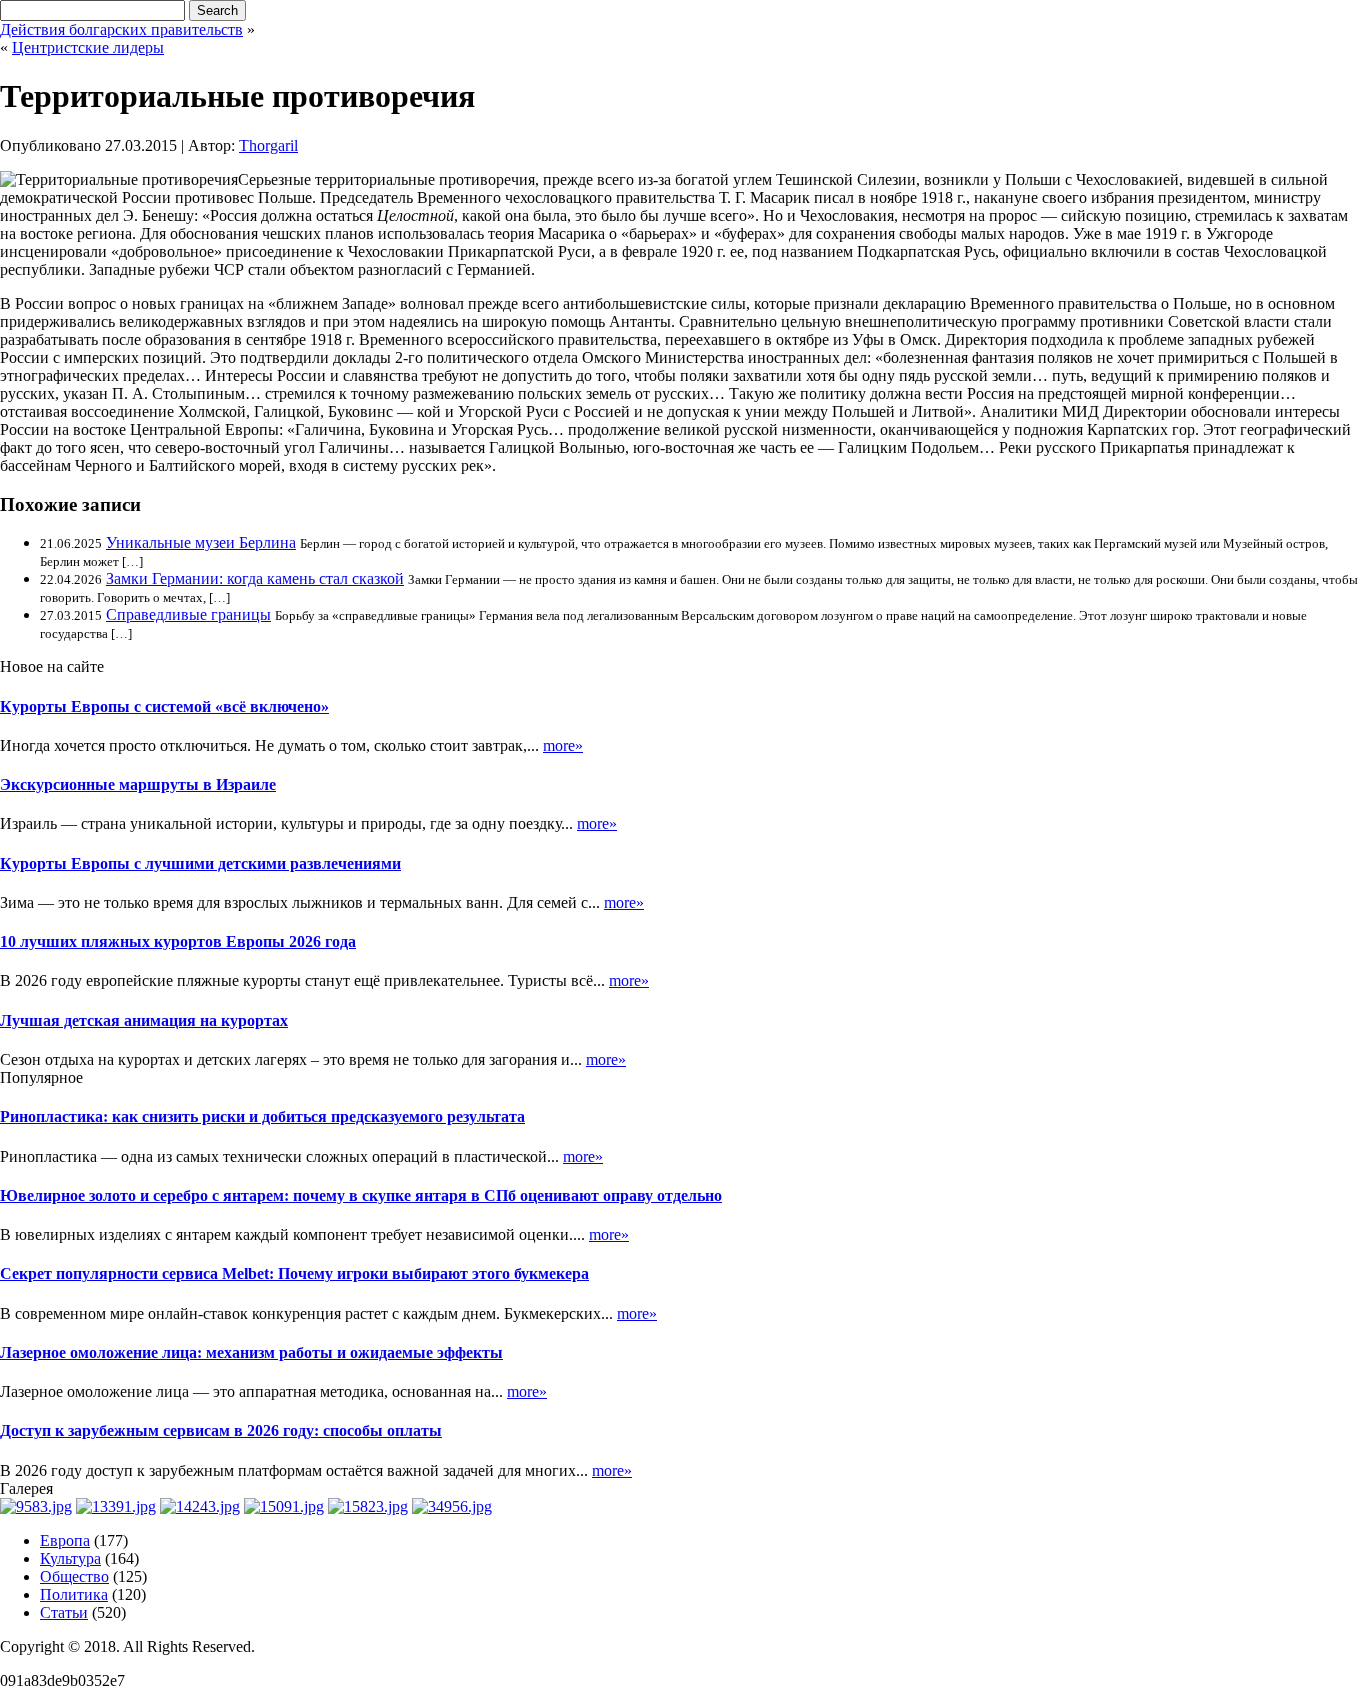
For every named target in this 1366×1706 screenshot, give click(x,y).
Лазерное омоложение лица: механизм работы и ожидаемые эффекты (251, 1352)
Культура (70, 1558)
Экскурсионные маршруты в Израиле (138, 784)
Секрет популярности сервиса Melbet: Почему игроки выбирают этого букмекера (294, 1273)
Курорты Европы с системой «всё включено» (164, 706)
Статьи (64, 1612)
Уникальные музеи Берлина (201, 542)
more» (563, 745)
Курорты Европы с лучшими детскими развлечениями (200, 863)
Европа (65, 1540)
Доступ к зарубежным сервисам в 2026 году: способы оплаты (221, 1430)
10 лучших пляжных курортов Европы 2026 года (178, 941)
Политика (74, 1594)
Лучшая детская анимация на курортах (144, 1020)
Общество (74, 1576)
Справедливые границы (188, 614)
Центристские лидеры (88, 47)
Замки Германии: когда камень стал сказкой (255, 578)
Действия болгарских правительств (121, 29)
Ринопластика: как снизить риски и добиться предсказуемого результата (262, 1116)
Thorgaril (268, 145)
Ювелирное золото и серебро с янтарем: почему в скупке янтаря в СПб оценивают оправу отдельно (361, 1195)
